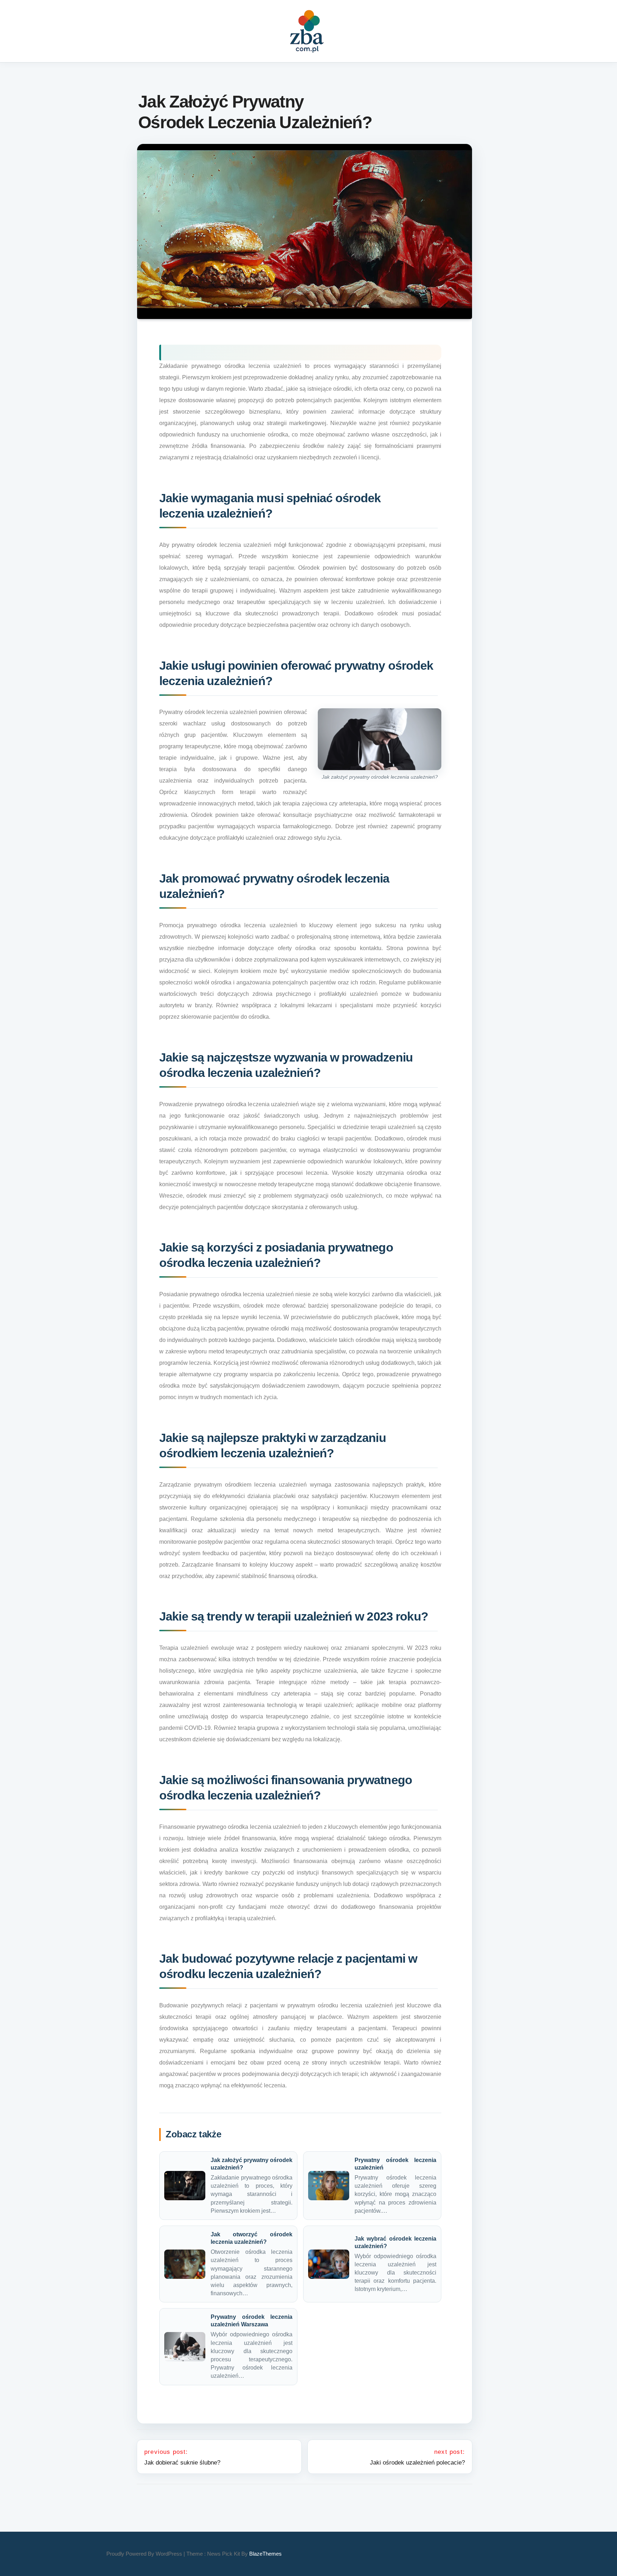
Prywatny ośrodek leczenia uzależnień (395, 2164)
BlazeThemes (265, 2554)
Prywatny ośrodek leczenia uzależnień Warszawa (252, 2321)
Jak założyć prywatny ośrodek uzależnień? (252, 2164)
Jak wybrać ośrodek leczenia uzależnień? (395, 2242)
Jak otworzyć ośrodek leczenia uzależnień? (252, 2238)
